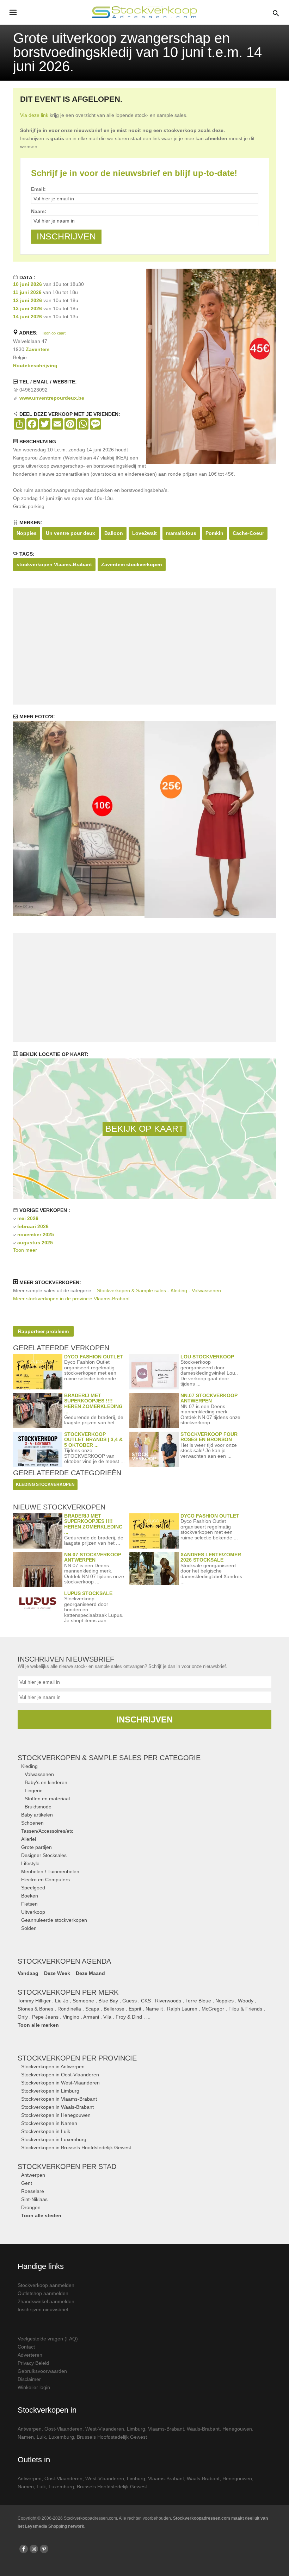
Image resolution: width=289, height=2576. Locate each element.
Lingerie (34, 1790)
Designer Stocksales (44, 1855)
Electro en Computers (45, 1880)
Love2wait (144, 533)
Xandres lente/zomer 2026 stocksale (211, 1557)
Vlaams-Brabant (166, 2429)
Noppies (27, 533)
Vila (107, 2017)
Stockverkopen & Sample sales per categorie (109, 1758)
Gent (27, 2183)
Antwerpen (33, 2175)
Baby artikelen (37, 1815)
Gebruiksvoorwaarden (42, 2371)
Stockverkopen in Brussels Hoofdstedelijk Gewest (76, 2147)
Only (23, 2017)
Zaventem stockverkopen (132, 564)
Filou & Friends (245, 2009)
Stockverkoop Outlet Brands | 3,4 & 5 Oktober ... (93, 1440)
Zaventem (38, 349)
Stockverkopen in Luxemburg (54, 2139)
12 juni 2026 (27, 300)
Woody (246, 2001)
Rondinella (69, 2009)
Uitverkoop (33, 1912)
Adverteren (30, 2355)
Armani (91, 2017)
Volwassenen (39, 1774)
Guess (130, 2001)
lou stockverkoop (207, 1357)
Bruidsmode (38, 1807)
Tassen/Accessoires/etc (47, 1831)
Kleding (29, 1766)
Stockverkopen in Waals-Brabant (57, 2107)
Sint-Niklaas (34, 2199)
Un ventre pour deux (70, 533)
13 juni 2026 (27, 308)
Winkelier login (34, 2387)
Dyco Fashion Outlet (94, 1357)
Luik (41, 2437)
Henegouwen (237, 2429)
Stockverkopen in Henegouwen (56, 2115)
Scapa (92, 2009)
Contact (26, 2347)
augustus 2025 (35, 1243)
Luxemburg (61, 2437)
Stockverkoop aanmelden (46, 2285)
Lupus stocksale (88, 1593)
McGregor (213, 2009)
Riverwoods (168, 2001)
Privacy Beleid (33, 2363)
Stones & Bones (35, 2009)
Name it (154, 2009)
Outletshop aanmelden (43, 2293)
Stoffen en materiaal (47, 1799)
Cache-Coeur (248, 533)
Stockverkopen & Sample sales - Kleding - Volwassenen (159, 1290)
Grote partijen (36, 1847)
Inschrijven (144, 1720)
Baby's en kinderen (46, 1782)
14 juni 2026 (27, 317)
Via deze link (34, 115)
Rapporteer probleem (43, 1331)
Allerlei (29, 1839)
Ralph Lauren (182, 2009)
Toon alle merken (38, 2025)
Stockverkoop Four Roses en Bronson (209, 1437)
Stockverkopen (77, 2058)
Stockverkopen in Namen (49, 2123)
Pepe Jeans (45, 2017)
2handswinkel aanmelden (46, 2301)
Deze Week (57, 1973)
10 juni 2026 (27, 284)
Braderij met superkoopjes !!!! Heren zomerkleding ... (93, 1403)
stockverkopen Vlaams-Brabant (54, 564)
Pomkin (214, 533)
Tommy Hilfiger (34, 2001)
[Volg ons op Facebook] (24, 2549)
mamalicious (181, 533)
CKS (146, 2001)
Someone (83, 2001)
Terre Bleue (198, 2001)
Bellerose (114, 2009)
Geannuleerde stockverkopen (54, 1920)
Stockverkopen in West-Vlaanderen (60, 2083)
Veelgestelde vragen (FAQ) (48, 2339)
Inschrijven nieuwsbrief (43, 2309)
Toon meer (25, 1250)
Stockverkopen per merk (68, 1992)
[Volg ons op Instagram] (34, 2549)
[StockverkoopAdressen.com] (144, 12)
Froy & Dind (129, 2017)
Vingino (71, 2017)
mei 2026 (28, 1218)
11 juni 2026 (27, 292)
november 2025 (36, 1234)
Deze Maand (90, 1973)
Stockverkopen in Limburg (50, 2091)
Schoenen (32, 1823)
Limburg (136, 2429)
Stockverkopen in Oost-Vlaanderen (60, 2075)
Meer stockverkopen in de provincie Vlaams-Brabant (71, 1299)
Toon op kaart (54, 333)
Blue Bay (108, 2001)
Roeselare (33, 2191)
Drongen (31, 2207)
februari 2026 (33, 1226)
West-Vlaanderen (105, 2429)
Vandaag (28, 1973)
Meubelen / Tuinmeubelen (50, 1871)
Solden (29, 1928)
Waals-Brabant (203, 2429)
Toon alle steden (41, 2215)
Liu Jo (62, 2001)
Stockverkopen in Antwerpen (53, 2067)
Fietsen (29, 1904)
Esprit (135, 2009)
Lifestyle (30, 1863)
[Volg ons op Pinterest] (44, 2549)
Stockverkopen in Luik (46, 2131)
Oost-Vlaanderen (63, 2429)
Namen (26, 2437)
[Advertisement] (144, 646)
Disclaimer (29, 2379)
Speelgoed (33, 1888)
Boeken (30, 1896)
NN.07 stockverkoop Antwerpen (209, 1398)
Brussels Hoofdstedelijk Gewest (112, 2437)
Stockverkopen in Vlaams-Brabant (59, 2099)
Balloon (114, 533)
